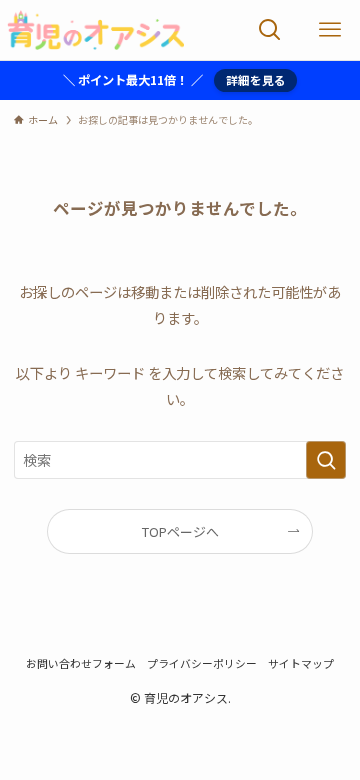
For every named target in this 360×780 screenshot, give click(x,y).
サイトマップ (301, 663)
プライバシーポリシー (202, 663)
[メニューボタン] (330, 30)
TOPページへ (180, 531)
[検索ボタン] (270, 30)
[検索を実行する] (326, 460)
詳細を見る (256, 80)
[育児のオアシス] (95, 30)
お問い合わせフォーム (81, 663)
